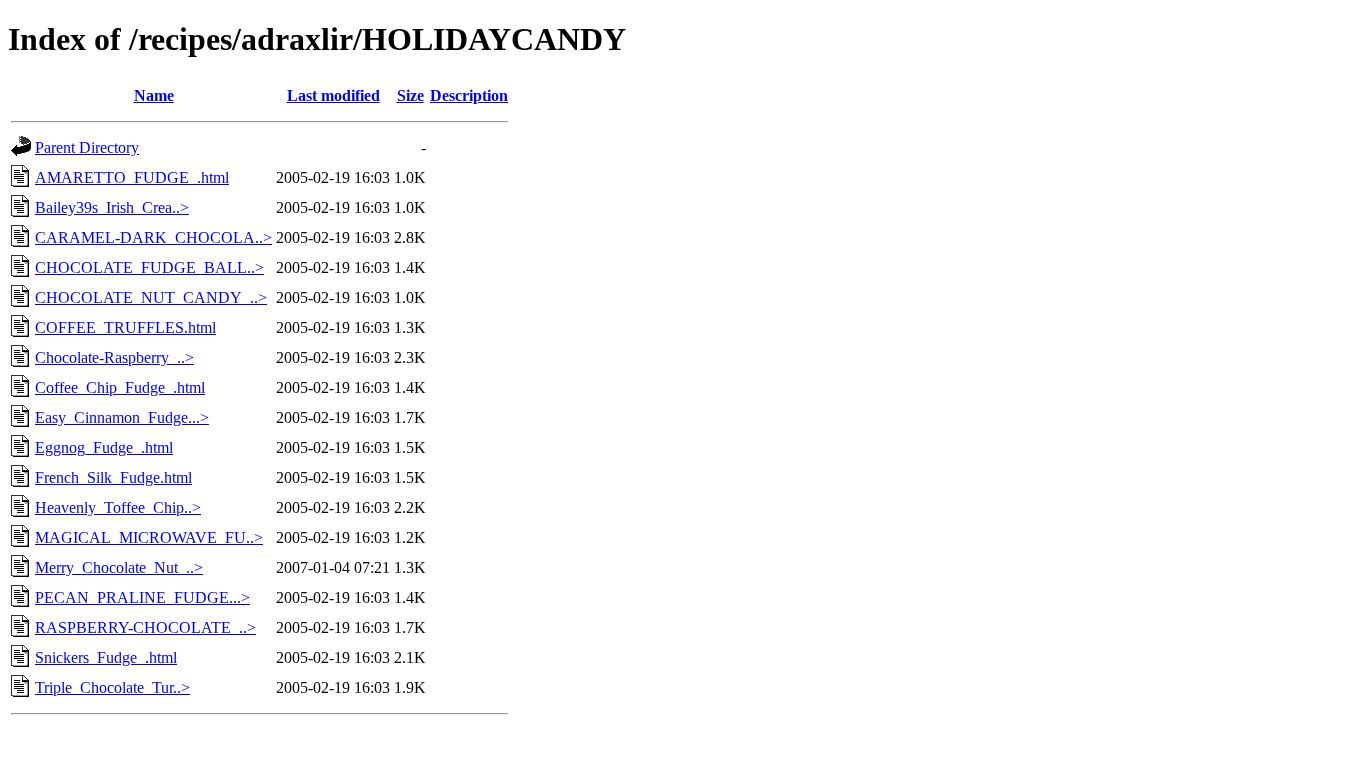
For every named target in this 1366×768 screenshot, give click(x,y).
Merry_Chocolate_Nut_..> (119, 567)
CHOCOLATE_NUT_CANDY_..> (151, 297)
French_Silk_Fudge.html (113, 477)
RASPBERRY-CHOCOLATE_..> (145, 627)
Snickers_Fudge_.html (106, 657)
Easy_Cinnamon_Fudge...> (122, 417)
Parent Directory (87, 147)
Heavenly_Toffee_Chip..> (118, 507)
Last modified (333, 95)
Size (410, 95)
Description (469, 95)
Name (154, 95)
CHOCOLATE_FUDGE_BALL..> (149, 267)
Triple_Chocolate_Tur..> (112, 687)
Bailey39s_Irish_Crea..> (112, 207)
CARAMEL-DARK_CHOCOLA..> (153, 237)
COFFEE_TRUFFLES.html (125, 327)
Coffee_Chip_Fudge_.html (120, 387)
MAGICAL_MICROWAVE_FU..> (149, 537)
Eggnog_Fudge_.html (104, 447)
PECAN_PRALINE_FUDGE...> (142, 597)
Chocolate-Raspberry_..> (114, 357)
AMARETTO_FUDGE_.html (132, 177)
